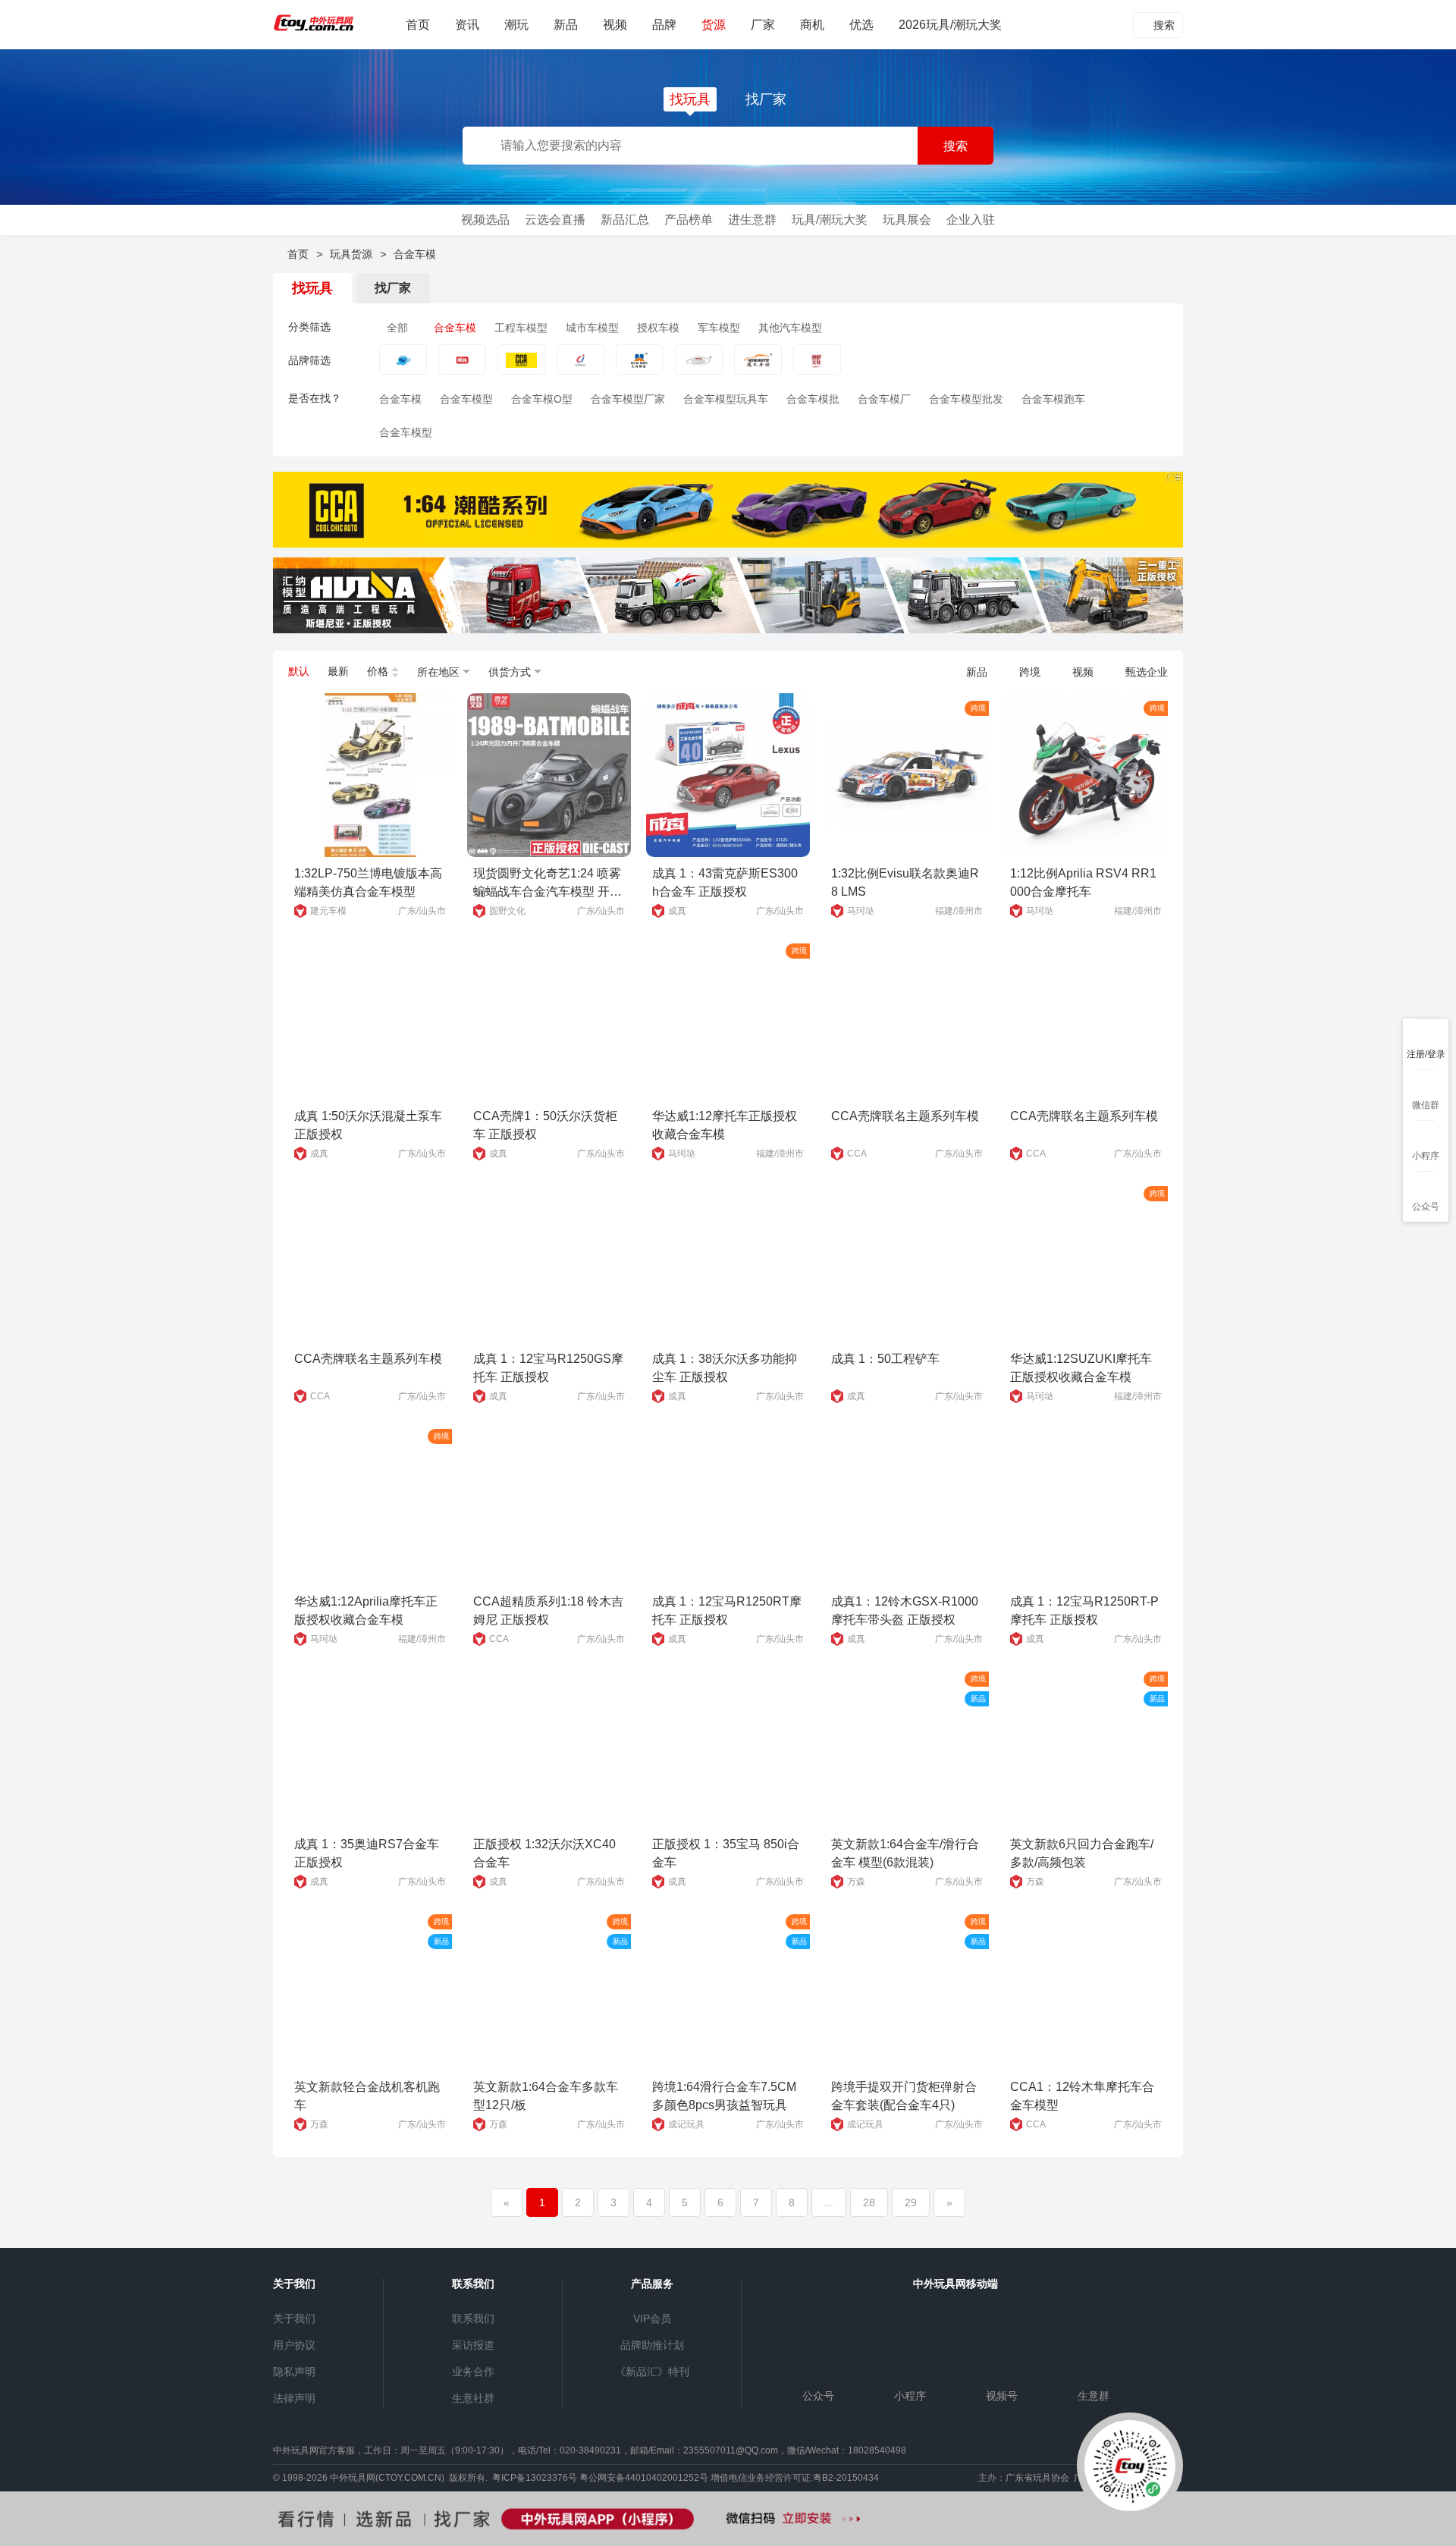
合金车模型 (466, 399)
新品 (566, 25)
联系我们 (473, 2318)
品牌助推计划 (652, 2345)
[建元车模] (758, 367)
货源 (714, 25)
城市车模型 (592, 328)
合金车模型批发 (966, 399)
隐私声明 (294, 2372)
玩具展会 (907, 220)
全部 (397, 328)
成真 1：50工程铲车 (885, 1359)
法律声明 (294, 2398)
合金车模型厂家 (628, 399)
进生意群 (752, 220)
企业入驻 (971, 220)
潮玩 (516, 25)
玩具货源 (351, 254)
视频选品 (485, 220)
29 (911, 2202)
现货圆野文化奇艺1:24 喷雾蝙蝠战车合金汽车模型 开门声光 (548, 892)
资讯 (467, 25)
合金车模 (455, 328)
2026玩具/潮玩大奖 (950, 25)
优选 (861, 25)
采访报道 (473, 2345)
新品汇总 (625, 220)
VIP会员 (652, 2318)
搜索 (1163, 25)
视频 (615, 25)
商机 (812, 25)
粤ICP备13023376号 (535, 2478)
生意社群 (473, 2398)
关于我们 (294, 2318)
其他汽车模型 (790, 328)
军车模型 (719, 328)
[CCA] (521, 367)
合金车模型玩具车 (726, 399)
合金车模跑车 (1053, 399)
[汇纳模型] (640, 367)
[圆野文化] (817, 367)
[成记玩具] (581, 367)
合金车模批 (813, 399)
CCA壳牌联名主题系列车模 (905, 1116)
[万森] (403, 367)
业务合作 (473, 2372)
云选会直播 (555, 220)
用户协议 (294, 2345)
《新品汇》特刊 (652, 2372)
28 (869, 2202)
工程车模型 (521, 328)
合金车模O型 (542, 399)
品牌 (664, 25)
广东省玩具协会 (1037, 2478)
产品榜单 (689, 220)
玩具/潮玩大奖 (830, 220)
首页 (418, 25)
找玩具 (690, 99)
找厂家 (766, 99)
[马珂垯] (699, 367)
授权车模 (658, 328)
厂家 (763, 25)
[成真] (462, 367)
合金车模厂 (884, 399)
